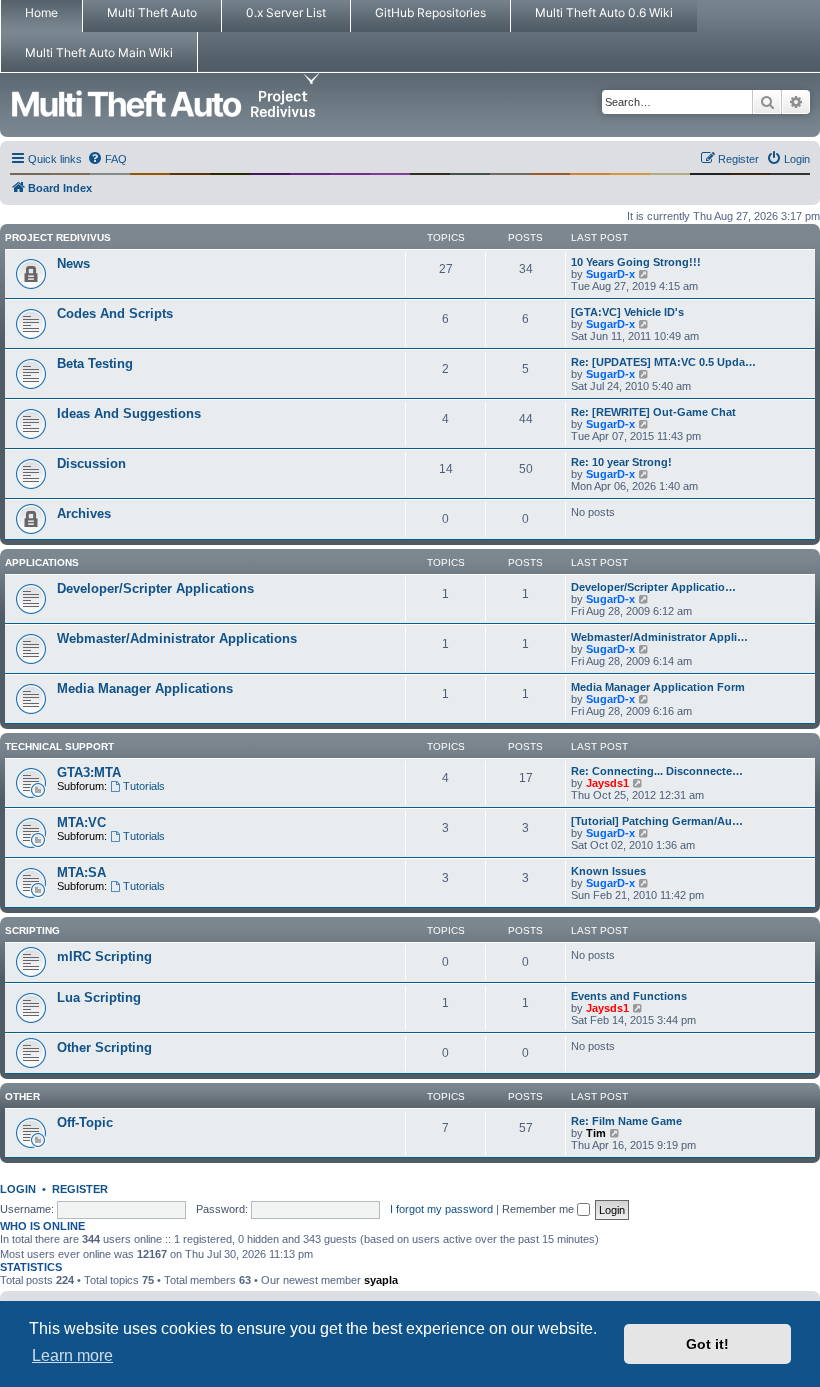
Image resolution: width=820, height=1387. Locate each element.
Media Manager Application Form (658, 687)
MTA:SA (81, 872)
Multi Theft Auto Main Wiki (99, 52)
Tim (596, 1133)
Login (18, 1189)
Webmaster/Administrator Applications (177, 638)
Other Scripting (104, 1047)
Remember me (539, 1209)
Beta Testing (95, 363)
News (73, 263)
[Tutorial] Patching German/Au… (657, 821)
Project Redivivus (58, 237)
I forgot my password (441, 1209)
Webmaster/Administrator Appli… (659, 637)
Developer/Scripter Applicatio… (653, 587)
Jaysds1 (607, 783)
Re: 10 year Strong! (621, 462)
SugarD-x (610, 274)
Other (22, 1096)
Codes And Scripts (115, 313)
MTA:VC (81, 822)
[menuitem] (107, 159)
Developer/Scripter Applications (155, 588)
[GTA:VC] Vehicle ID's (627, 312)
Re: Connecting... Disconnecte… (657, 771)
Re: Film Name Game (626, 1121)
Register (80, 1189)
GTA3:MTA (89, 772)
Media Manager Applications (145, 688)
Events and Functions (629, 996)
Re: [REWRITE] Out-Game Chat (653, 412)
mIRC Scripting (104, 956)
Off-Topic (85, 1122)
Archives (84, 513)
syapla (381, 1280)
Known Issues (608, 871)
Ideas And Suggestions (129, 413)
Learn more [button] (72, 1355)
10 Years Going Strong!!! (636, 262)
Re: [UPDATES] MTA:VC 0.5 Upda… (663, 362)
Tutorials (144, 786)
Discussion (91, 463)
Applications (42, 562)
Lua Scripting (99, 997)
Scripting (32, 930)
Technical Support (59, 746)
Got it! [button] (707, 1344)
